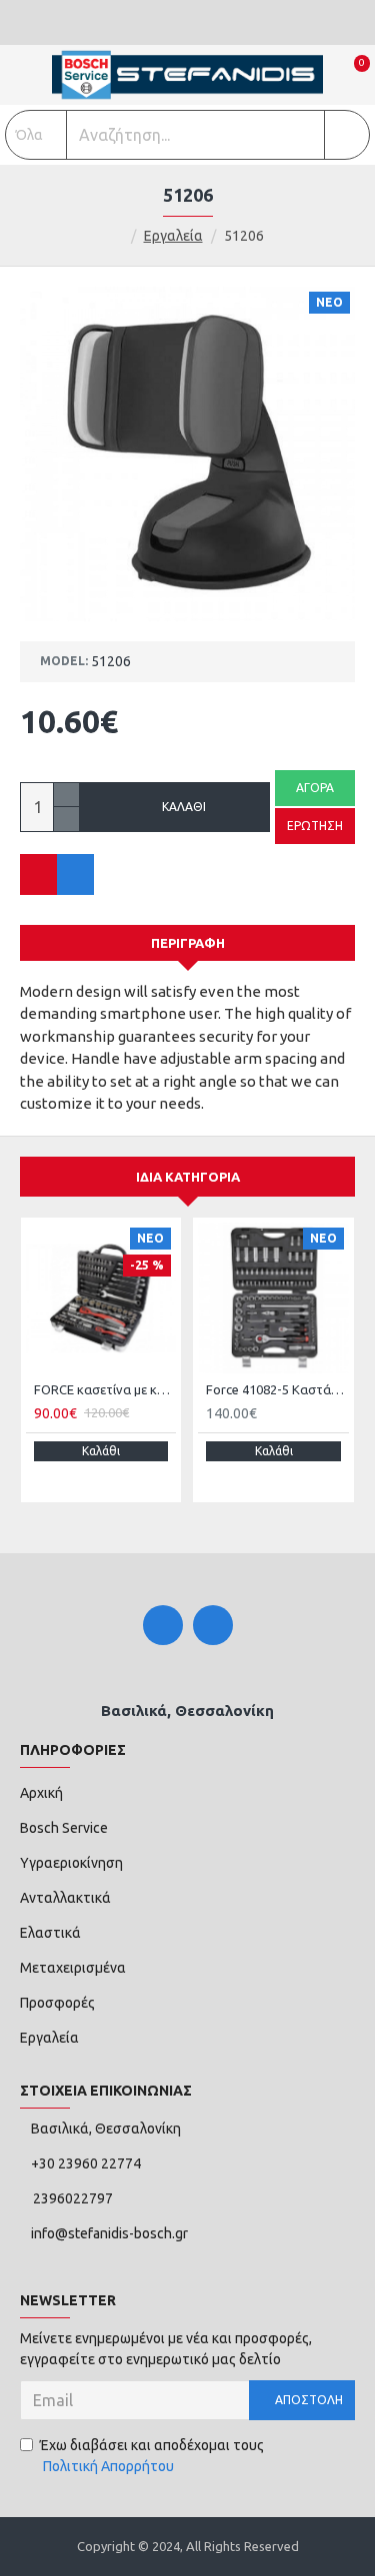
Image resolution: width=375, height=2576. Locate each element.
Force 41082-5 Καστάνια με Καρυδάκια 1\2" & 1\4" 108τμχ (277, 1389)
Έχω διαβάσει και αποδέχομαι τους (152, 2456)
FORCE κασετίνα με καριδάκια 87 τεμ (105, 1389)
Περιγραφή (188, 943)
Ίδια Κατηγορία (188, 1177)
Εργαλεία (173, 236)
